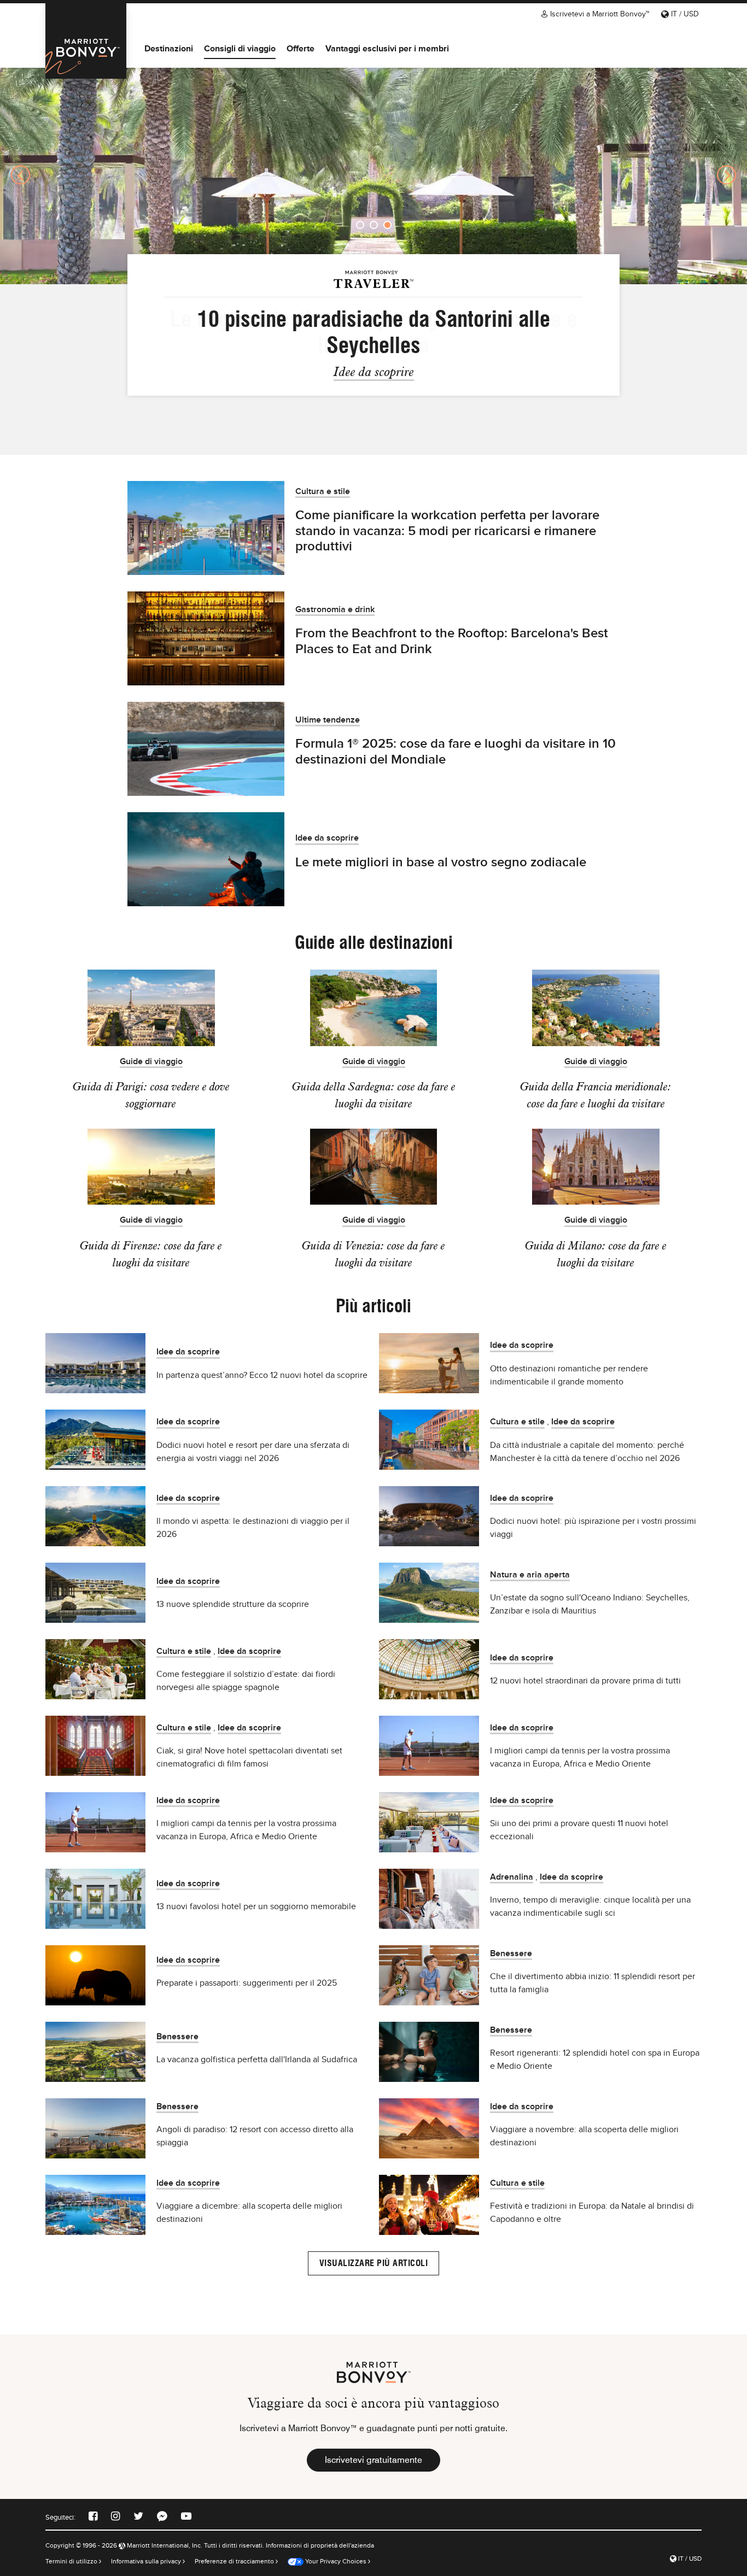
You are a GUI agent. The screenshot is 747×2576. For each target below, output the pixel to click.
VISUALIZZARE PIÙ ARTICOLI (374, 2263)
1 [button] (360, 225)
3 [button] (387, 225)
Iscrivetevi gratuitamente (373, 2460)
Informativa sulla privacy (147, 2561)
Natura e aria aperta (530, 1575)
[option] (373, 175)
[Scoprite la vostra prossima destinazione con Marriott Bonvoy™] (86, 41)
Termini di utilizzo (72, 2561)
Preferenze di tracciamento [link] (234, 2561)
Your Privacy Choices (335, 2561)
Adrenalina (512, 1877)
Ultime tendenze (328, 720)
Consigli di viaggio (240, 48)
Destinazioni (169, 48)
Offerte (300, 48)
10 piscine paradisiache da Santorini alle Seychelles (374, 332)
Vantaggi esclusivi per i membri (387, 48)
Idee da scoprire (374, 371)
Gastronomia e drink (335, 610)
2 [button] (374, 225)
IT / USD (684, 14)
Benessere (511, 1954)
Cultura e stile (323, 492)
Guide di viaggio (151, 1062)
